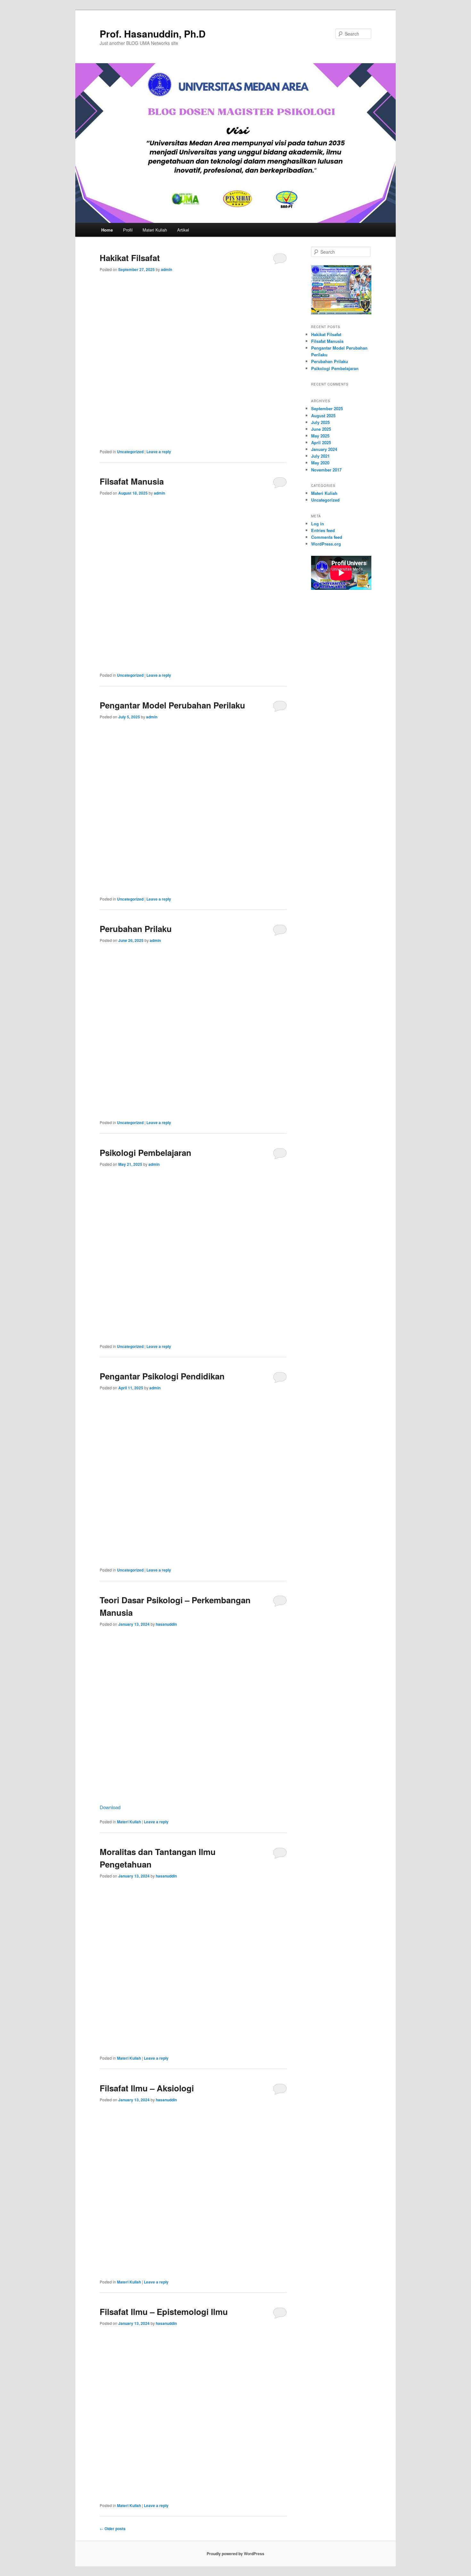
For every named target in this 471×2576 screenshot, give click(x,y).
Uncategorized (130, 452)
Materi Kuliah (155, 230)
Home (107, 230)
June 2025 (321, 429)
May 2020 (320, 463)
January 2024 (324, 449)
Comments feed (327, 537)
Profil (128, 230)
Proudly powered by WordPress (235, 2554)
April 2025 (321, 442)
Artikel (183, 230)
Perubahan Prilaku (136, 929)
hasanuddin (166, 1624)
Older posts (113, 2529)
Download (110, 1807)
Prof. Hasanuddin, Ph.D (153, 34)
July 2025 (320, 422)
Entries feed (323, 530)
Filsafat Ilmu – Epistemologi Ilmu (164, 2312)
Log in (318, 524)
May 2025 (320, 436)
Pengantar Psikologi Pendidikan (162, 1376)
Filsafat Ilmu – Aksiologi (147, 2088)
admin (166, 269)
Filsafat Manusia (132, 481)
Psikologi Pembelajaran (145, 1152)
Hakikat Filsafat (130, 258)
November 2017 (326, 470)
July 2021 (320, 456)
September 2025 (327, 408)
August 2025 (323, 415)
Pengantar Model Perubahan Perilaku (172, 705)
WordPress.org (326, 544)
